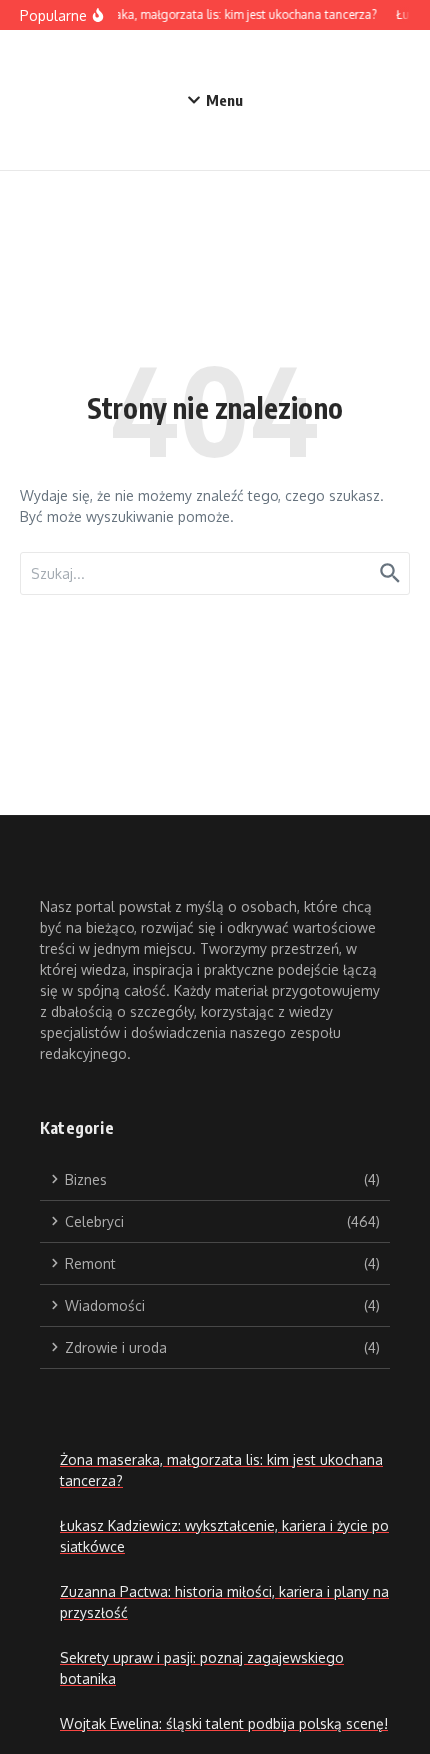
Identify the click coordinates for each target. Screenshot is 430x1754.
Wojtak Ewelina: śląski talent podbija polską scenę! (224, 1723)
